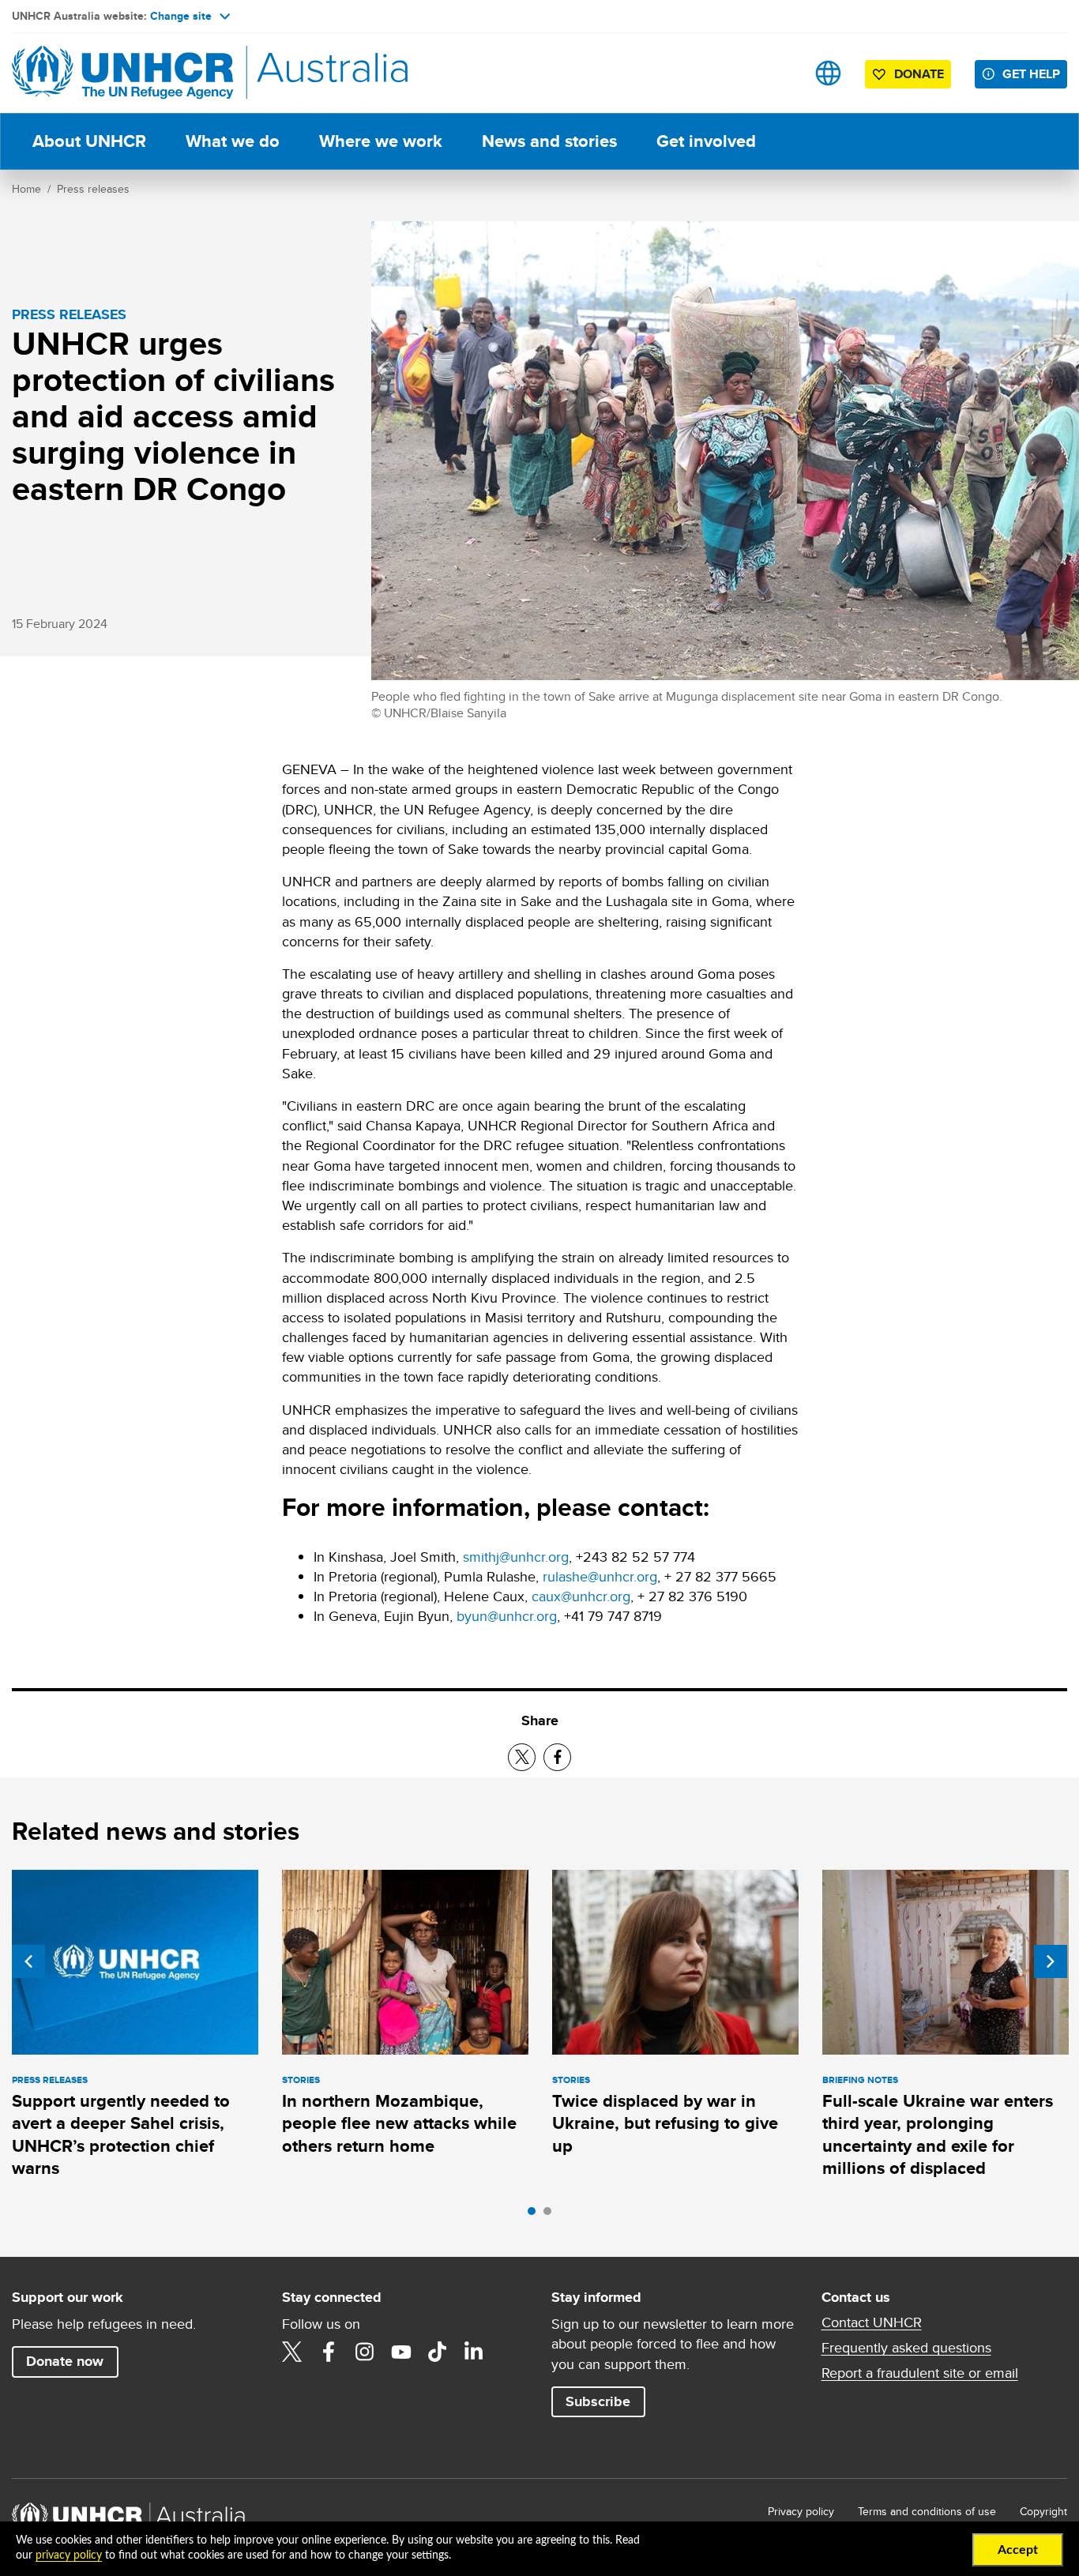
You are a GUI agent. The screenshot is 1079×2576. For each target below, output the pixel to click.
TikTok (438, 2352)
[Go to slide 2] (551, 2215)
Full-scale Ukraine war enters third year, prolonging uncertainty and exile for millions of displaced (938, 2134)
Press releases (93, 189)
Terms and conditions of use (927, 2511)
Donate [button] (919, 74)
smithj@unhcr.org (516, 1557)
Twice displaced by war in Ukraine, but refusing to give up (665, 2123)
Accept (1018, 2550)
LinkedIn (474, 2352)
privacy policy (69, 2555)
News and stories (549, 141)
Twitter (292, 2352)
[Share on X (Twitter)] (522, 1757)
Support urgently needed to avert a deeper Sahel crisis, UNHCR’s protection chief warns (121, 2134)
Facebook (329, 2352)
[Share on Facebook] (557, 1757)
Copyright (1043, 2511)
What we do (233, 141)
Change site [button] (181, 16)
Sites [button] (828, 73)
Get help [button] (1031, 74)
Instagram (365, 2352)
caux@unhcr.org (581, 1596)
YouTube (401, 2352)
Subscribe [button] (598, 2401)
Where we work (381, 141)
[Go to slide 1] (536, 2215)
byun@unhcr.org (507, 1616)
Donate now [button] (65, 2361)
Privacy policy (801, 2511)
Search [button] (778, 73)
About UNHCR (89, 141)
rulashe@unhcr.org (600, 1576)
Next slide (1051, 1961)
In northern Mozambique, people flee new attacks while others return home (399, 2123)
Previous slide (28, 1961)
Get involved (706, 141)
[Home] (122, 73)
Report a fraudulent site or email (920, 2373)
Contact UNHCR (872, 2322)
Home (26, 189)
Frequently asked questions (906, 2348)
